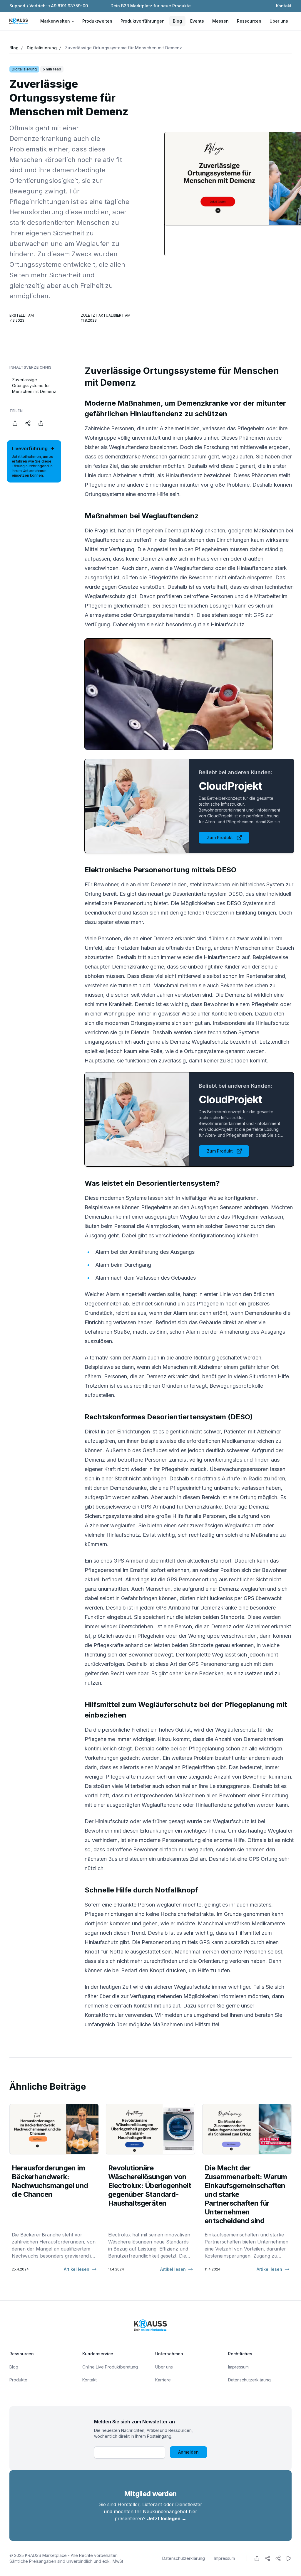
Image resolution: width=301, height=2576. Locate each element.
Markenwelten (55, 21)
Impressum (238, 2367)
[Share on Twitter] (28, 423)
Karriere (163, 2380)
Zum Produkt (220, 837)
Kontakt (284, 6)
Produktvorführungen (143, 21)
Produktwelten (97, 21)
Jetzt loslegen (167, 2518)
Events (197, 21)
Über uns (279, 21)
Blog (177, 21)
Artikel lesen (77, 2269)
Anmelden (188, 2452)
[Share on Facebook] (15, 423)
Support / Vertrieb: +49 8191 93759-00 (49, 6)
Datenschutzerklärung (249, 2380)
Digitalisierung (42, 48)
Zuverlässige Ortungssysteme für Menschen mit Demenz (123, 48)
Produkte (18, 2380)
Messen (220, 21)
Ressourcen (249, 21)
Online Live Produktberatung (110, 2367)
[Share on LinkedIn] (41, 423)
